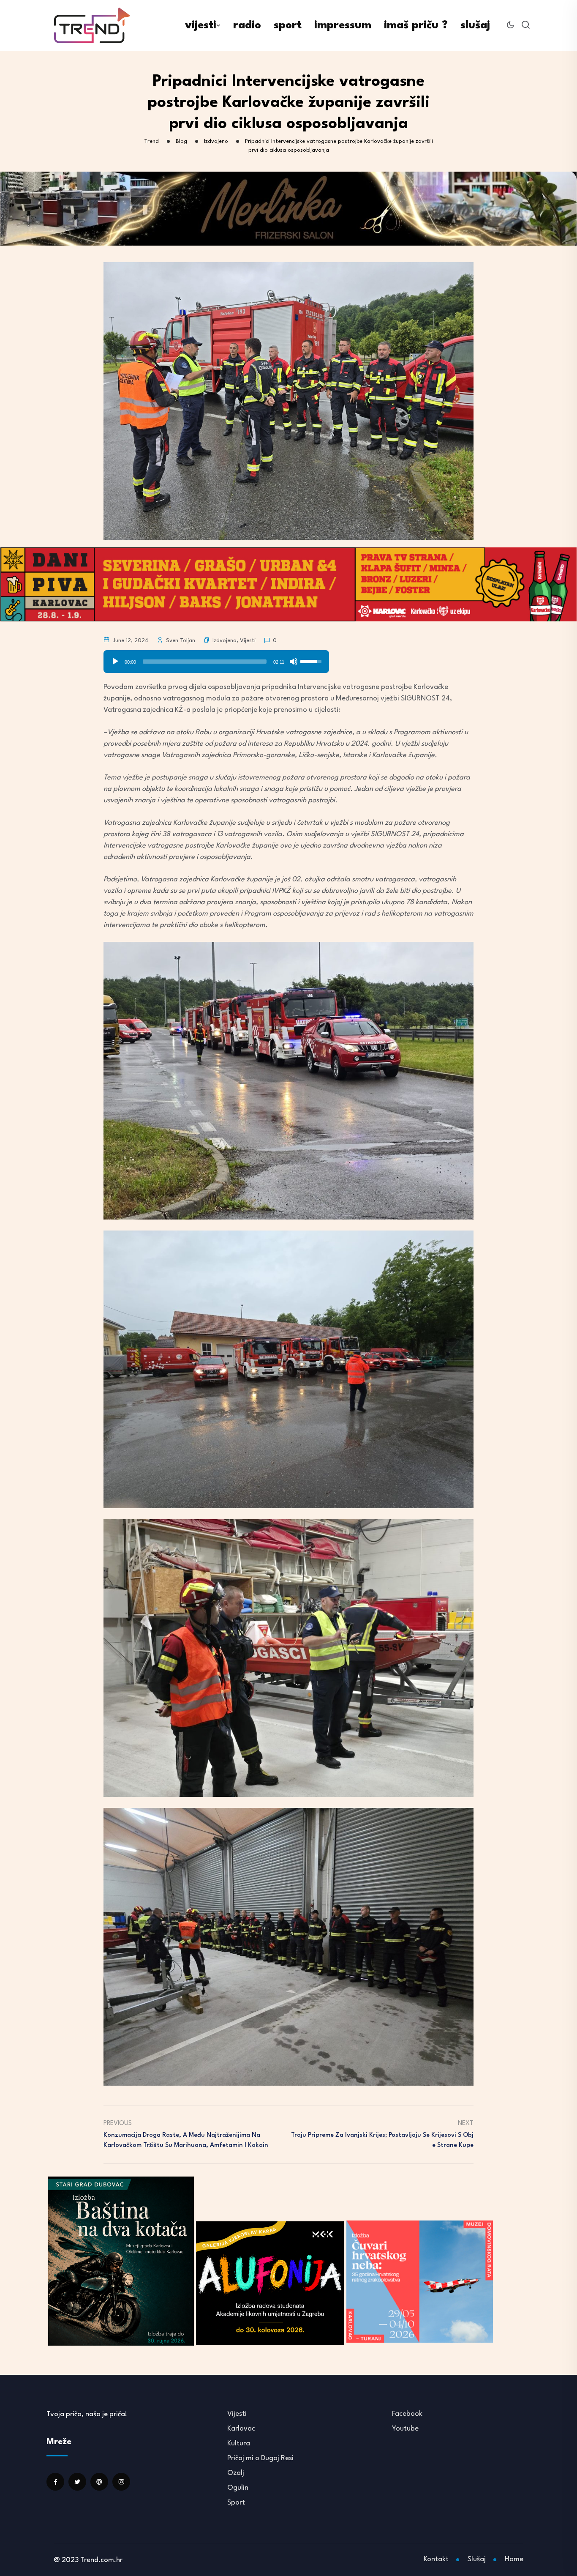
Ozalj (236, 2473)
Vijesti (248, 641)
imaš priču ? (416, 25)
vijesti (201, 25)
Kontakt (436, 2559)
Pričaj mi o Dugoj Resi (260, 2458)
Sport (236, 2503)
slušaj (475, 25)
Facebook (407, 2414)
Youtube (405, 2429)
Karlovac (241, 2429)
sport (288, 25)
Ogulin (238, 2488)
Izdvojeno (225, 641)
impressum (343, 25)
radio (247, 25)
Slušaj (477, 2559)
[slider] (205, 662)
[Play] (115, 662)
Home (514, 2559)
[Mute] (294, 662)
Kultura (239, 2443)
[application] (216, 659)
